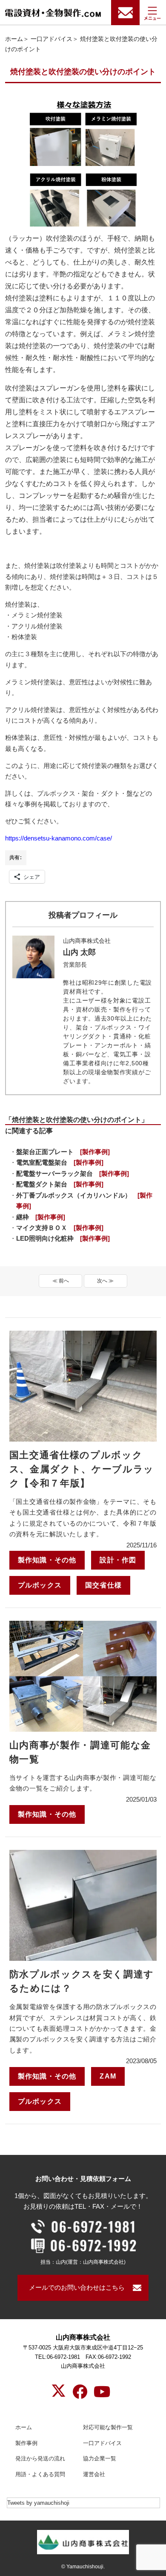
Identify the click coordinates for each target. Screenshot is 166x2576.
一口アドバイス (52, 39)
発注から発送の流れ (40, 2458)
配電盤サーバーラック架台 (73, 1174)
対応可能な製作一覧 (108, 2427)
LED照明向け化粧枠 (63, 1239)
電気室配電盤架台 (60, 1163)
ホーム (14, 39)
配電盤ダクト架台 (60, 1184)
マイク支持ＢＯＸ (60, 1228)
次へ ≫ (105, 1281)
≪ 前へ (61, 1281)
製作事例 (26, 2443)
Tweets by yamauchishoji (38, 2503)
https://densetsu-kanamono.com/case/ (59, 838)
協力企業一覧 (100, 2458)
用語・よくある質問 (40, 2474)
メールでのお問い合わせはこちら (77, 2288)
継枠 (41, 1217)
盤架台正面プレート (63, 1152)
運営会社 (94, 2474)
